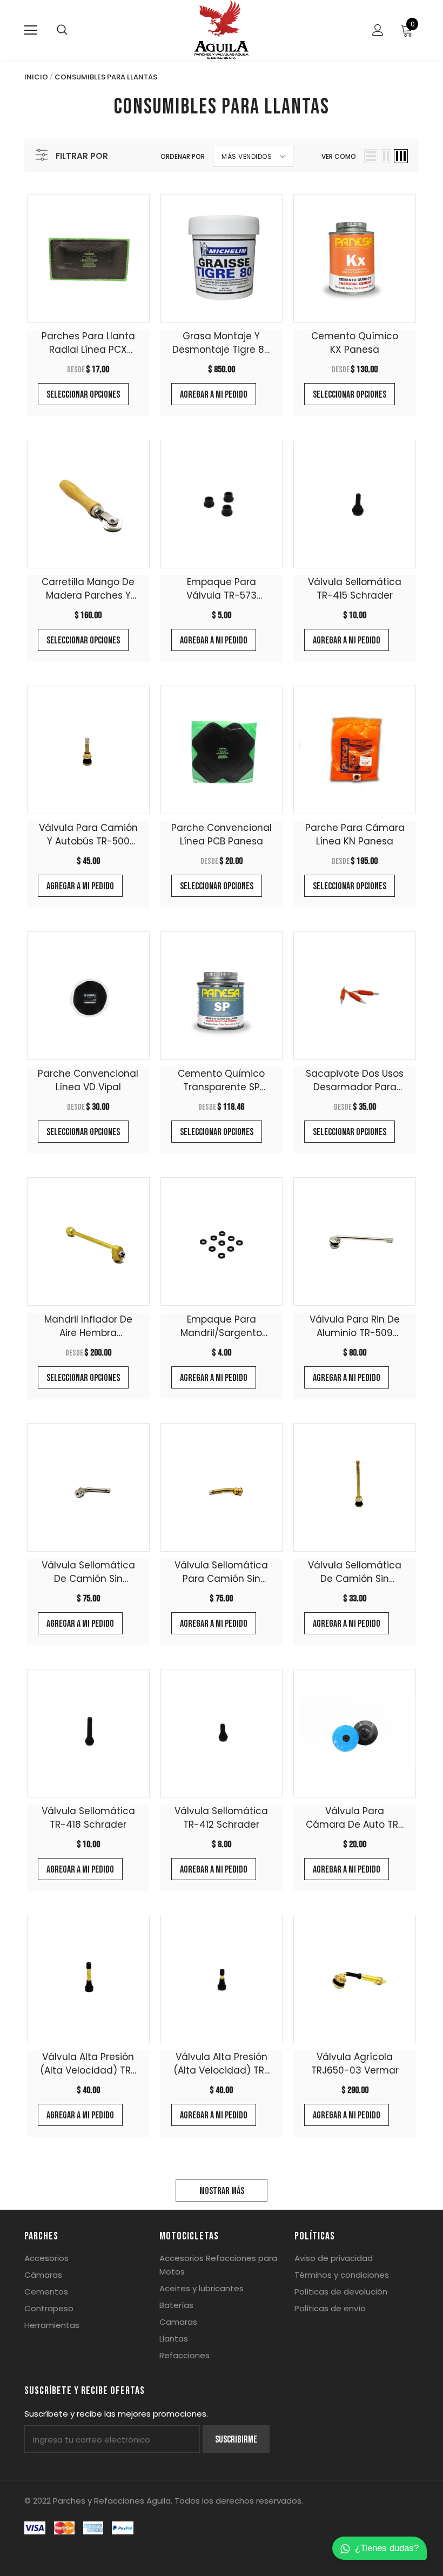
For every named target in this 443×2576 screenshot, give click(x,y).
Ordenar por (183, 156)
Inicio (36, 77)
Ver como (339, 156)
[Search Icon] (62, 30)
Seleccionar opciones (83, 395)
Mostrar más (222, 2191)
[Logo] (222, 30)
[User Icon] (378, 30)
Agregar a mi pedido (214, 395)
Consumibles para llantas (106, 77)
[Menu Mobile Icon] (31, 30)
